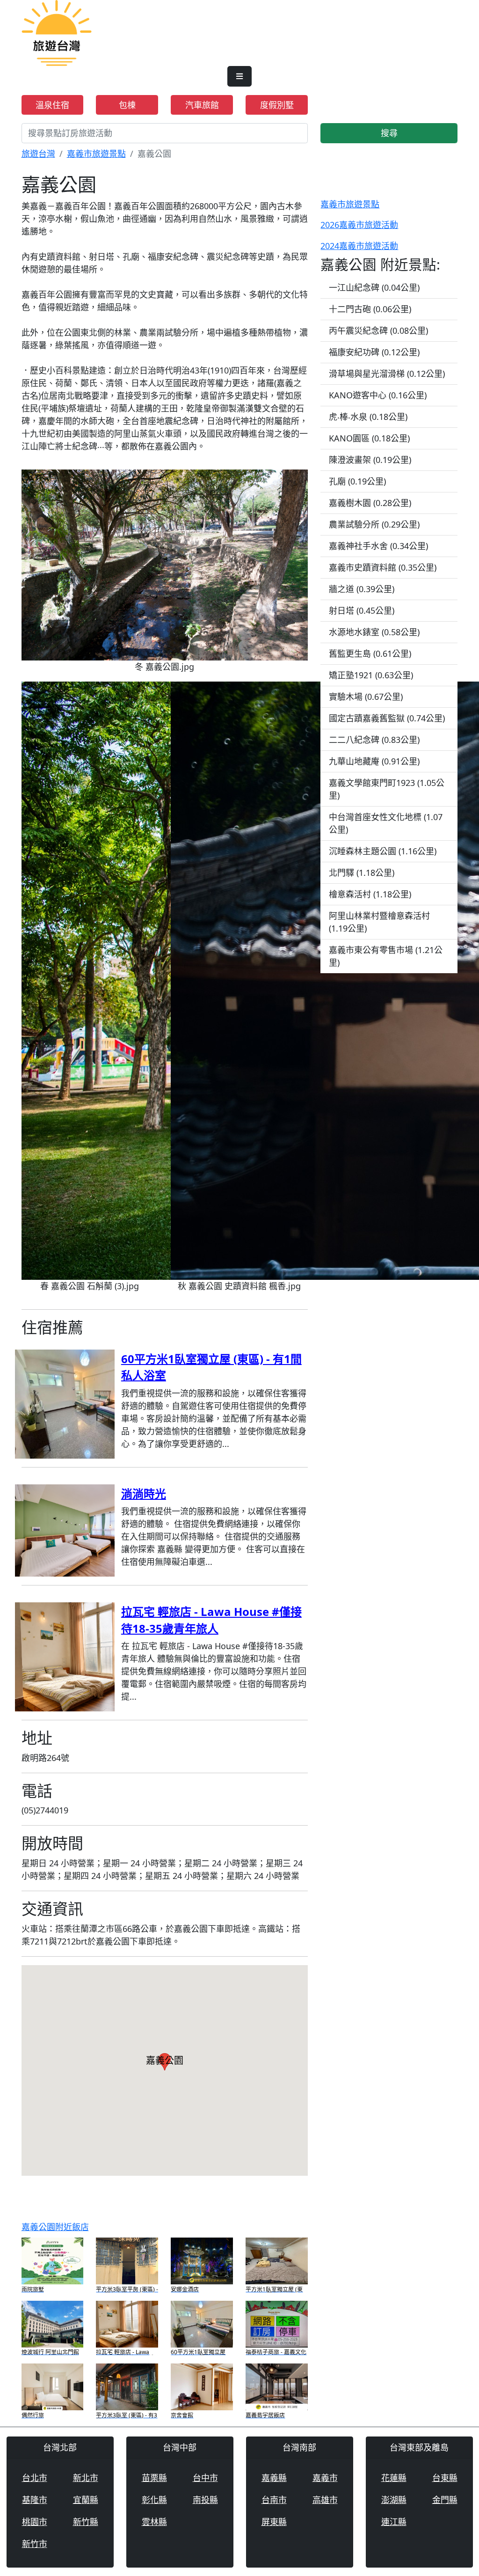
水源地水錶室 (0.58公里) (374, 632)
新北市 (86, 2478)
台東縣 (445, 2478)
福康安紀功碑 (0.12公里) (374, 352)
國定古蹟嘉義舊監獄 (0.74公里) (387, 718)
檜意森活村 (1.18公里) (370, 894)
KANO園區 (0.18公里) (369, 438)
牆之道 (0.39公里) (362, 589)
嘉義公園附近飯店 (55, 2227)
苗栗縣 (154, 2478)
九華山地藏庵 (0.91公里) (374, 761)
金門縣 (445, 2500)
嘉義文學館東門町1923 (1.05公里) (387, 789)
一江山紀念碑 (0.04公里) (374, 287)
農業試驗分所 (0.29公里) (374, 524)
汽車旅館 (202, 105)
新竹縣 (86, 2522)
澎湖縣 (394, 2500)
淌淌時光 (144, 1493)
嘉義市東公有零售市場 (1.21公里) (386, 956)
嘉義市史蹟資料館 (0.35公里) (383, 567)
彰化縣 (154, 2500)
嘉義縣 (274, 2478)
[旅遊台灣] (57, 32)
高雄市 (325, 2500)
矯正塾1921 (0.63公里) (371, 675)
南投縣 (205, 2500)
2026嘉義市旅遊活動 (359, 225)
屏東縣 (274, 2522)
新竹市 (35, 2544)
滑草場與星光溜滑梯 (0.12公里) (387, 374)
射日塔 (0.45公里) (362, 610)
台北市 (35, 2478)
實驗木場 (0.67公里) (366, 697)
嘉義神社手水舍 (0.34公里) (378, 546)
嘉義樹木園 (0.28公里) (370, 503)
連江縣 (394, 2522)
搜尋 (389, 133)
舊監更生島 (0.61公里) (370, 653)
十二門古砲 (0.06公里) (370, 309)
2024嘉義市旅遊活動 (359, 246)
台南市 (274, 2500)
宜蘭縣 (86, 2500)
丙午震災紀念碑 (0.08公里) (378, 330)
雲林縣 (154, 2522)
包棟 (127, 105)
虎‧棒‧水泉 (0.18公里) (368, 417)
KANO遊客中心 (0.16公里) (378, 395)
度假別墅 (277, 105)
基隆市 (35, 2500)
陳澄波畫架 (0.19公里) (370, 460)
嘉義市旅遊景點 (96, 154)
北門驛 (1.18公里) (362, 873)
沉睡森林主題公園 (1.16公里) (383, 851)
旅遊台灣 (38, 154)
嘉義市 (325, 2478)
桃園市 (35, 2522)
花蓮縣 (394, 2478)
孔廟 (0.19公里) (357, 481)
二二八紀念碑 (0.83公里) (374, 740)
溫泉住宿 (52, 105)
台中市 (205, 2478)
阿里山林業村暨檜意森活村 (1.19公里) (379, 922)
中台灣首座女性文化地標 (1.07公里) (386, 823)
